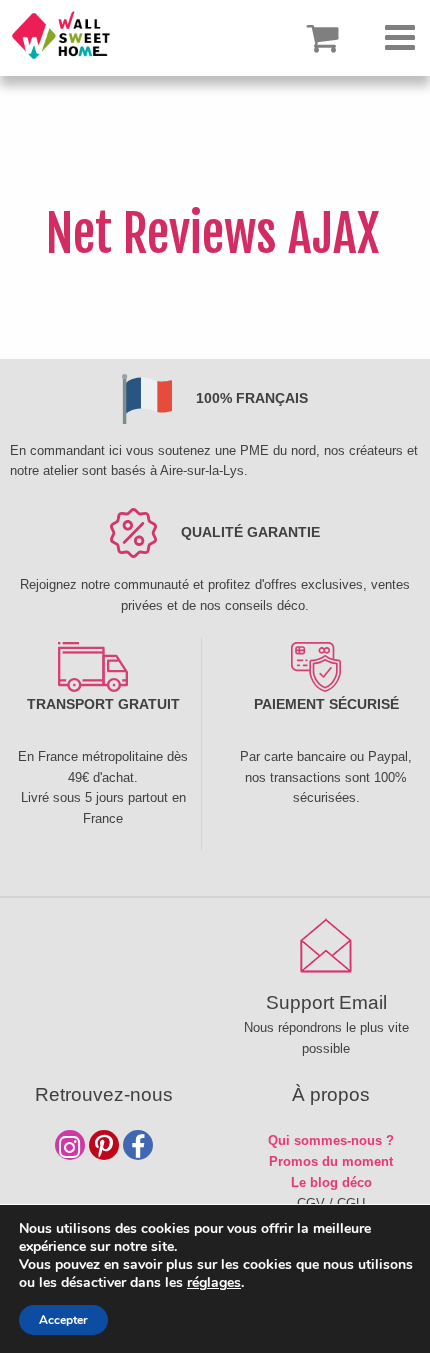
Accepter (63, 1320)
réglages (214, 1283)
